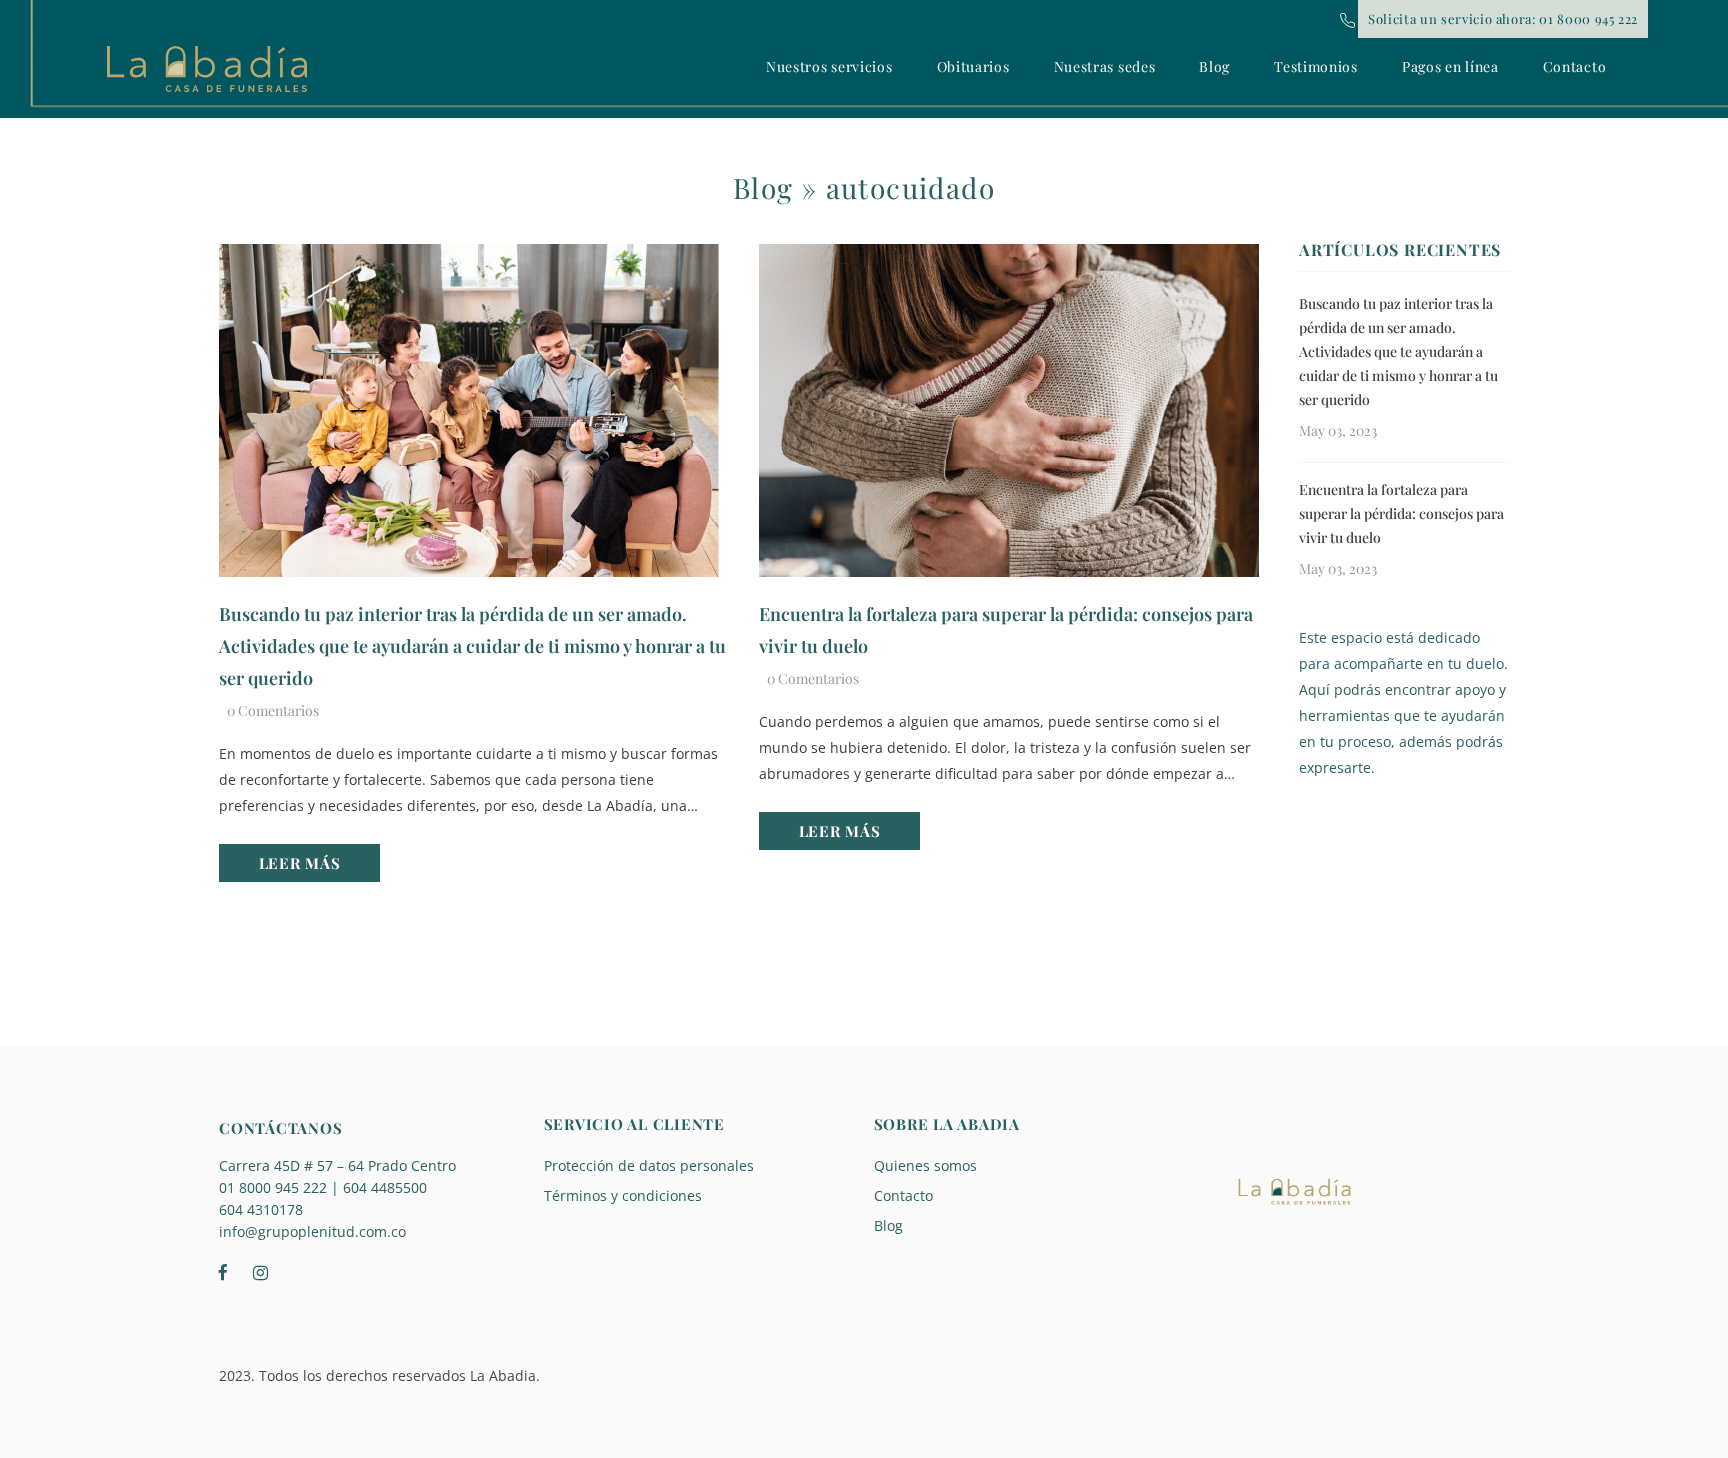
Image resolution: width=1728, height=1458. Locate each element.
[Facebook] (223, 1271)
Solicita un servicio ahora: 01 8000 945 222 (1503, 18)
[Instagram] (260, 1271)
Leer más (300, 863)
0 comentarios (273, 710)
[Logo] (207, 69)
